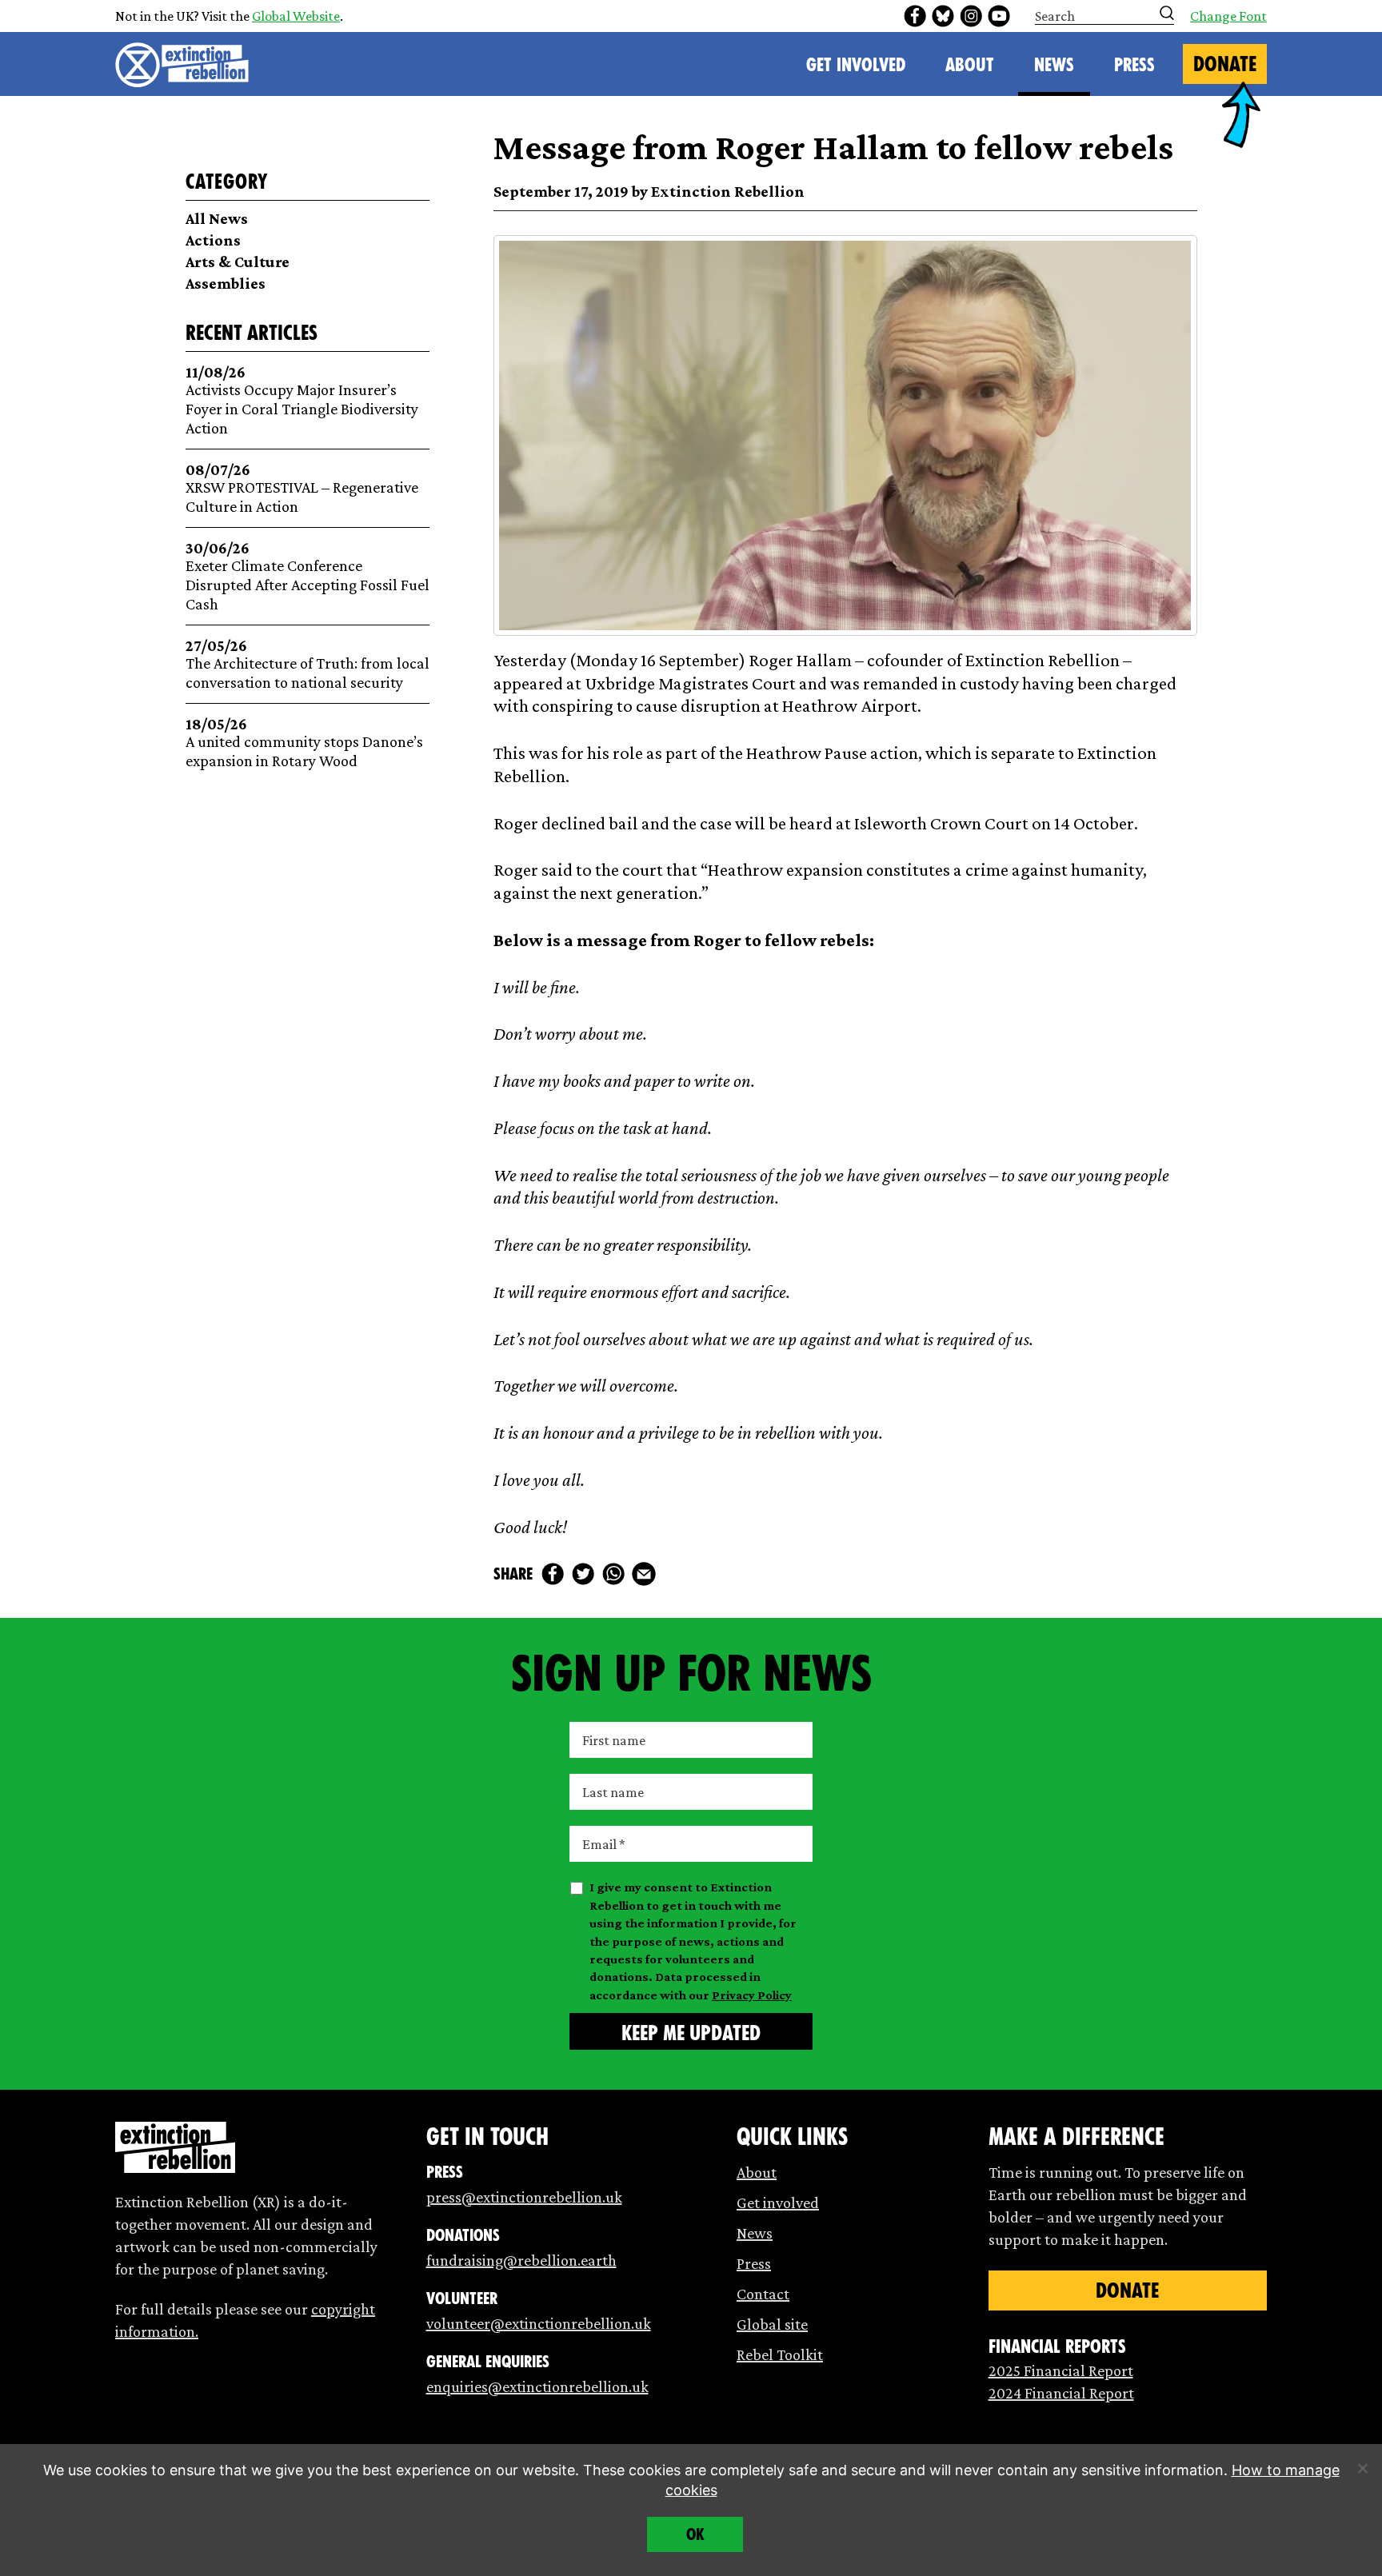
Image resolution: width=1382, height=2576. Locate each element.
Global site (772, 2324)
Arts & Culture (238, 262)
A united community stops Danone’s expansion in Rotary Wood (304, 743)
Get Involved (856, 65)
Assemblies (226, 283)
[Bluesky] (943, 16)
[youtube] (999, 16)
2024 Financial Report (1061, 2393)
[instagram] (971, 16)
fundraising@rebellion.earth (521, 2260)
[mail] (644, 1574)
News (1054, 65)
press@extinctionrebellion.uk (524, 2197)
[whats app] (613, 1574)
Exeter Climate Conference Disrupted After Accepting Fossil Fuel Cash (308, 576)
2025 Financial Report (1061, 2370)
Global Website (296, 16)
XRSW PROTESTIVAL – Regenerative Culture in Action (302, 488)
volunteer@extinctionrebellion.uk (539, 2323)
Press (1134, 65)
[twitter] (583, 1574)
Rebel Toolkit (780, 2354)
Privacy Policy (752, 1995)
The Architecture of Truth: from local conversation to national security (308, 664)
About (970, 65)
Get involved (778, 2203)
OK (695, 2534)
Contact (763, 2294)
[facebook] (915, 16)
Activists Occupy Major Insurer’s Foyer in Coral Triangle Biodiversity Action (302, 400)
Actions (213, 240)
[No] (1362, 2468)
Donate (1225, 64)
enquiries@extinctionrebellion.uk (537, 2386)
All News (217, 218)
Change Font (1228, 16)
